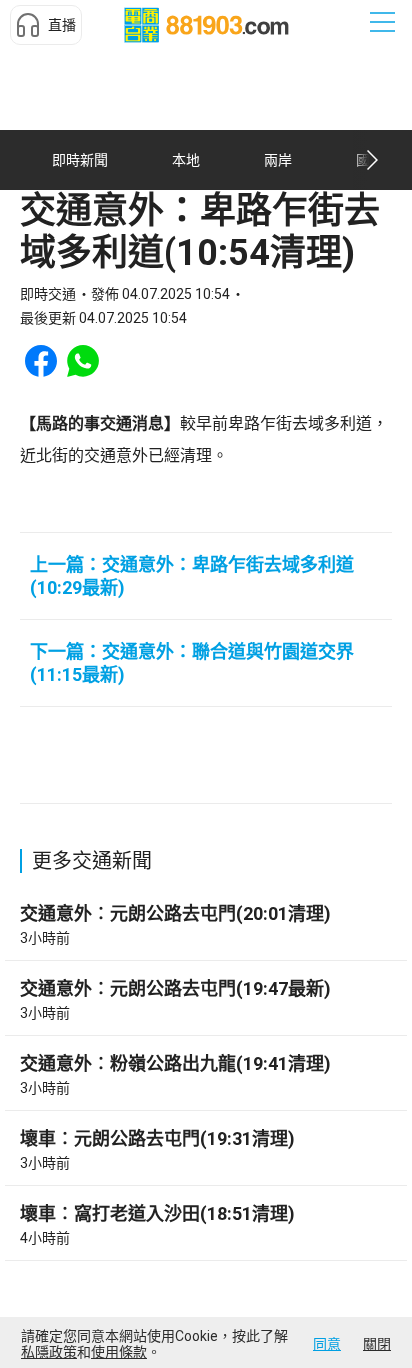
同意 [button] (327, 1344)
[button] (46, 25)
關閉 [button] (377, 1344)
